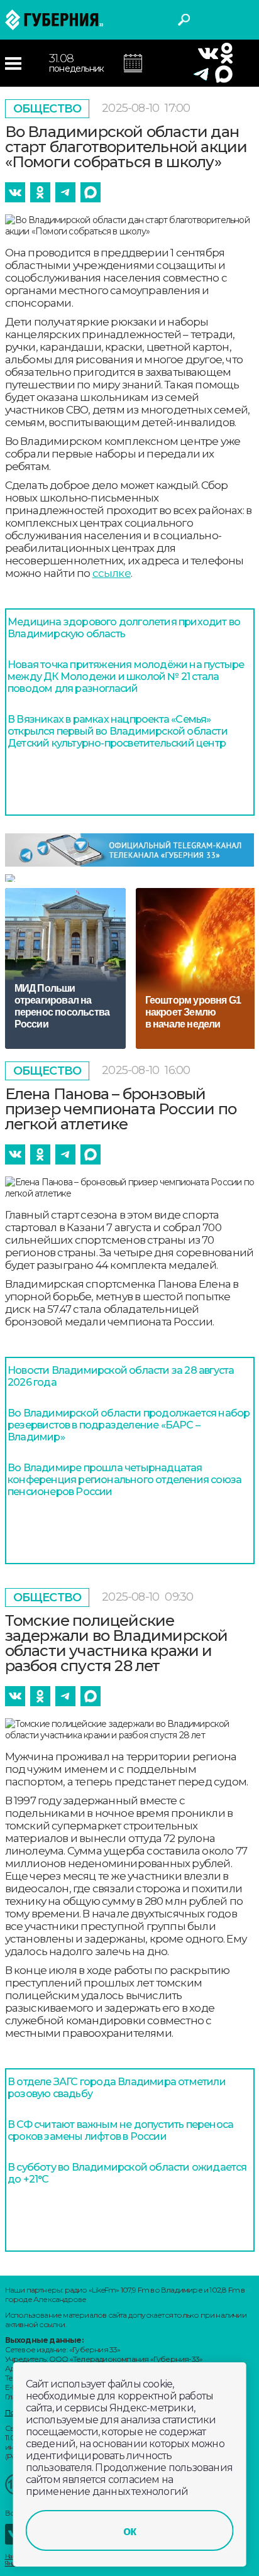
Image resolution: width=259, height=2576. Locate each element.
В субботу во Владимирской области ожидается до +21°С (127, 2173)
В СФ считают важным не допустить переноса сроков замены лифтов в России (120, 2130)
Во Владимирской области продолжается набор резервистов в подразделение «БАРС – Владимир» (129, 1425)
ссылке (112, 573)
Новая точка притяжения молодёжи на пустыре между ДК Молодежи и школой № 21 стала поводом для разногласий (126, 677)
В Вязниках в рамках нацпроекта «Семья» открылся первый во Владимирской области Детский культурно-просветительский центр (118, 731)
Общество (47, 109)
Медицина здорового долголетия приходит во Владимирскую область (124, 628)
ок (129, 2531)
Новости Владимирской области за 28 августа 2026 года (121, 1376)
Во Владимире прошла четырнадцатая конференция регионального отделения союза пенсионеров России (124, 1480)
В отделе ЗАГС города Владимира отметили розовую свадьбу (117, 2088)
